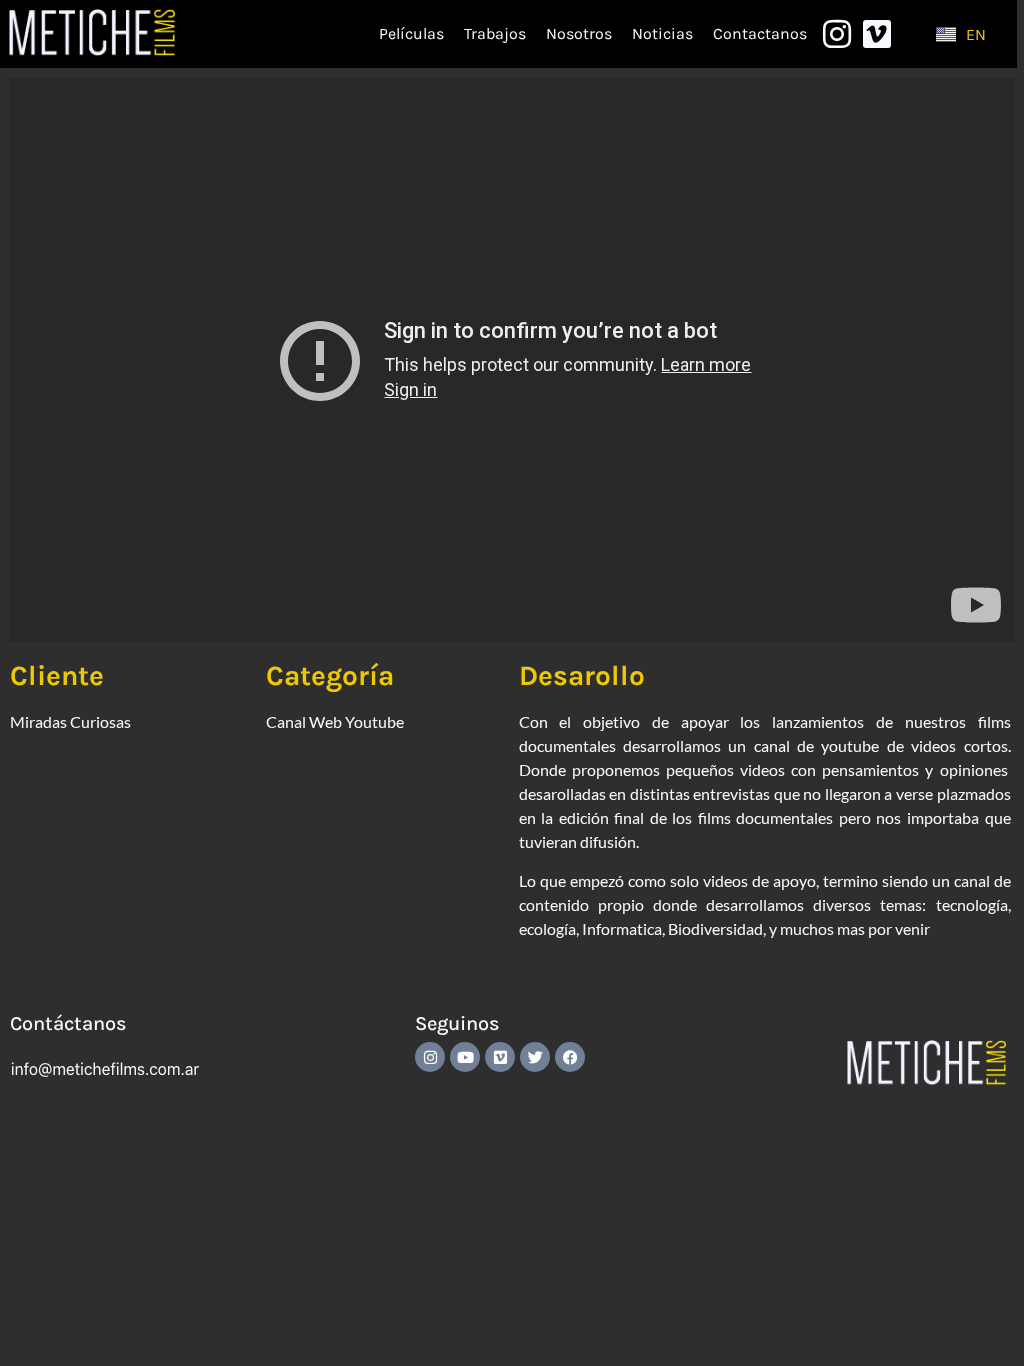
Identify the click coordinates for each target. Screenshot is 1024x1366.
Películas (411, 33)
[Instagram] (430, 1057)
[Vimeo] (500, 1057)
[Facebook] (570, 1057)
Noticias (662, 33)
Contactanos (760, 33)
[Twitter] (535, 1057)
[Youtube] (465, 1057)
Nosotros (579, 33)
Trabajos (495, 33)
